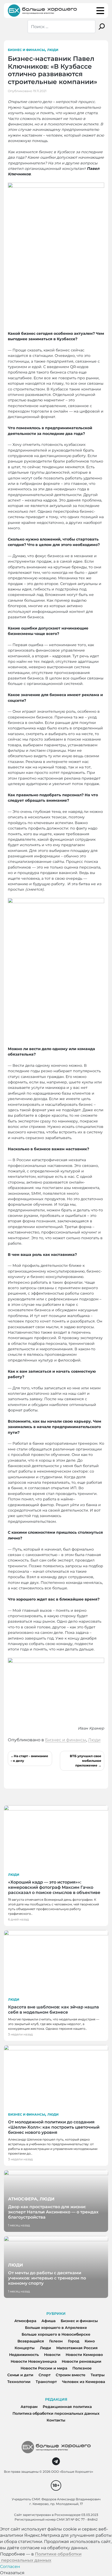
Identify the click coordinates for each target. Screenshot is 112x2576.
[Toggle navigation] (100, 11)
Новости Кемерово (84, 2355)
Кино (90, 2341)
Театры (98, 2375)
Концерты (25, 2348)
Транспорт (46, 2382)
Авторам (29, 2407)
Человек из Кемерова (83, 2382)
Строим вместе (71, 2375)
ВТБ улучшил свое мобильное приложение (86, 1761)
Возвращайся (31, 2341)
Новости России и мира (44, 2368)
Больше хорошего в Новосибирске (56, 2334)
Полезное (82, 2368)
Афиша (48, 2321)
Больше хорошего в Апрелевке (56, 2328)
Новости (52, 2355)
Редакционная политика (67, 2407)
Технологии (19, 2382)
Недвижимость (24, 2355)
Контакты (56, 2420)
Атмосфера (25, 2321)
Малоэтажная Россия (77, 2348)
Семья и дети (20, 2375)
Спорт (45, 2375)
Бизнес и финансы (26, 50)
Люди (53, 50)
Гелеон (56, 2341)
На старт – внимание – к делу (29, 1758)
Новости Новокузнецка (34, 2361)
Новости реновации (82, 2361)
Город (74, 2341)
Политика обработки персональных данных (56, 2413)
